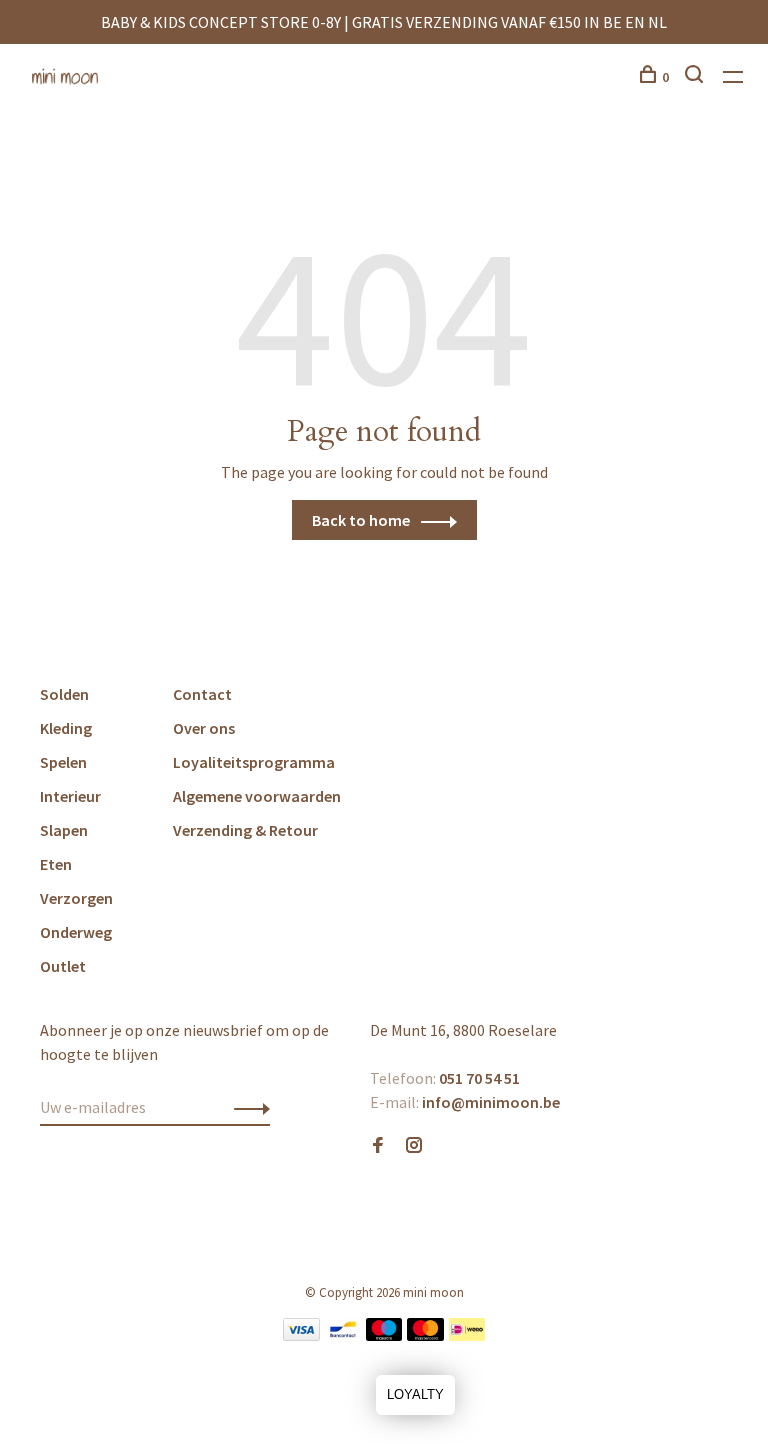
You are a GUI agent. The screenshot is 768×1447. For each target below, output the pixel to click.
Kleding (66, 728)
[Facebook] (378, 1146)
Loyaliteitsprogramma (254, 762)
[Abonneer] (246, 1107)
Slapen (64, 830)
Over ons (204, 728)
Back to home (361, 520)
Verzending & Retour (245, 830)
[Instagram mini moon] (414, 1146)
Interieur (70, 796)
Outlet (63, 966)
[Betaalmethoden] (301, 1335)
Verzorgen (76, 898)
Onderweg (76, 932)
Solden (64, 694)
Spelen (63, 762)
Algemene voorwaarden (257, 796)
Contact (202, 694)
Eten (56, 864)
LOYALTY (415, 1394)
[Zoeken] (696, 77)
